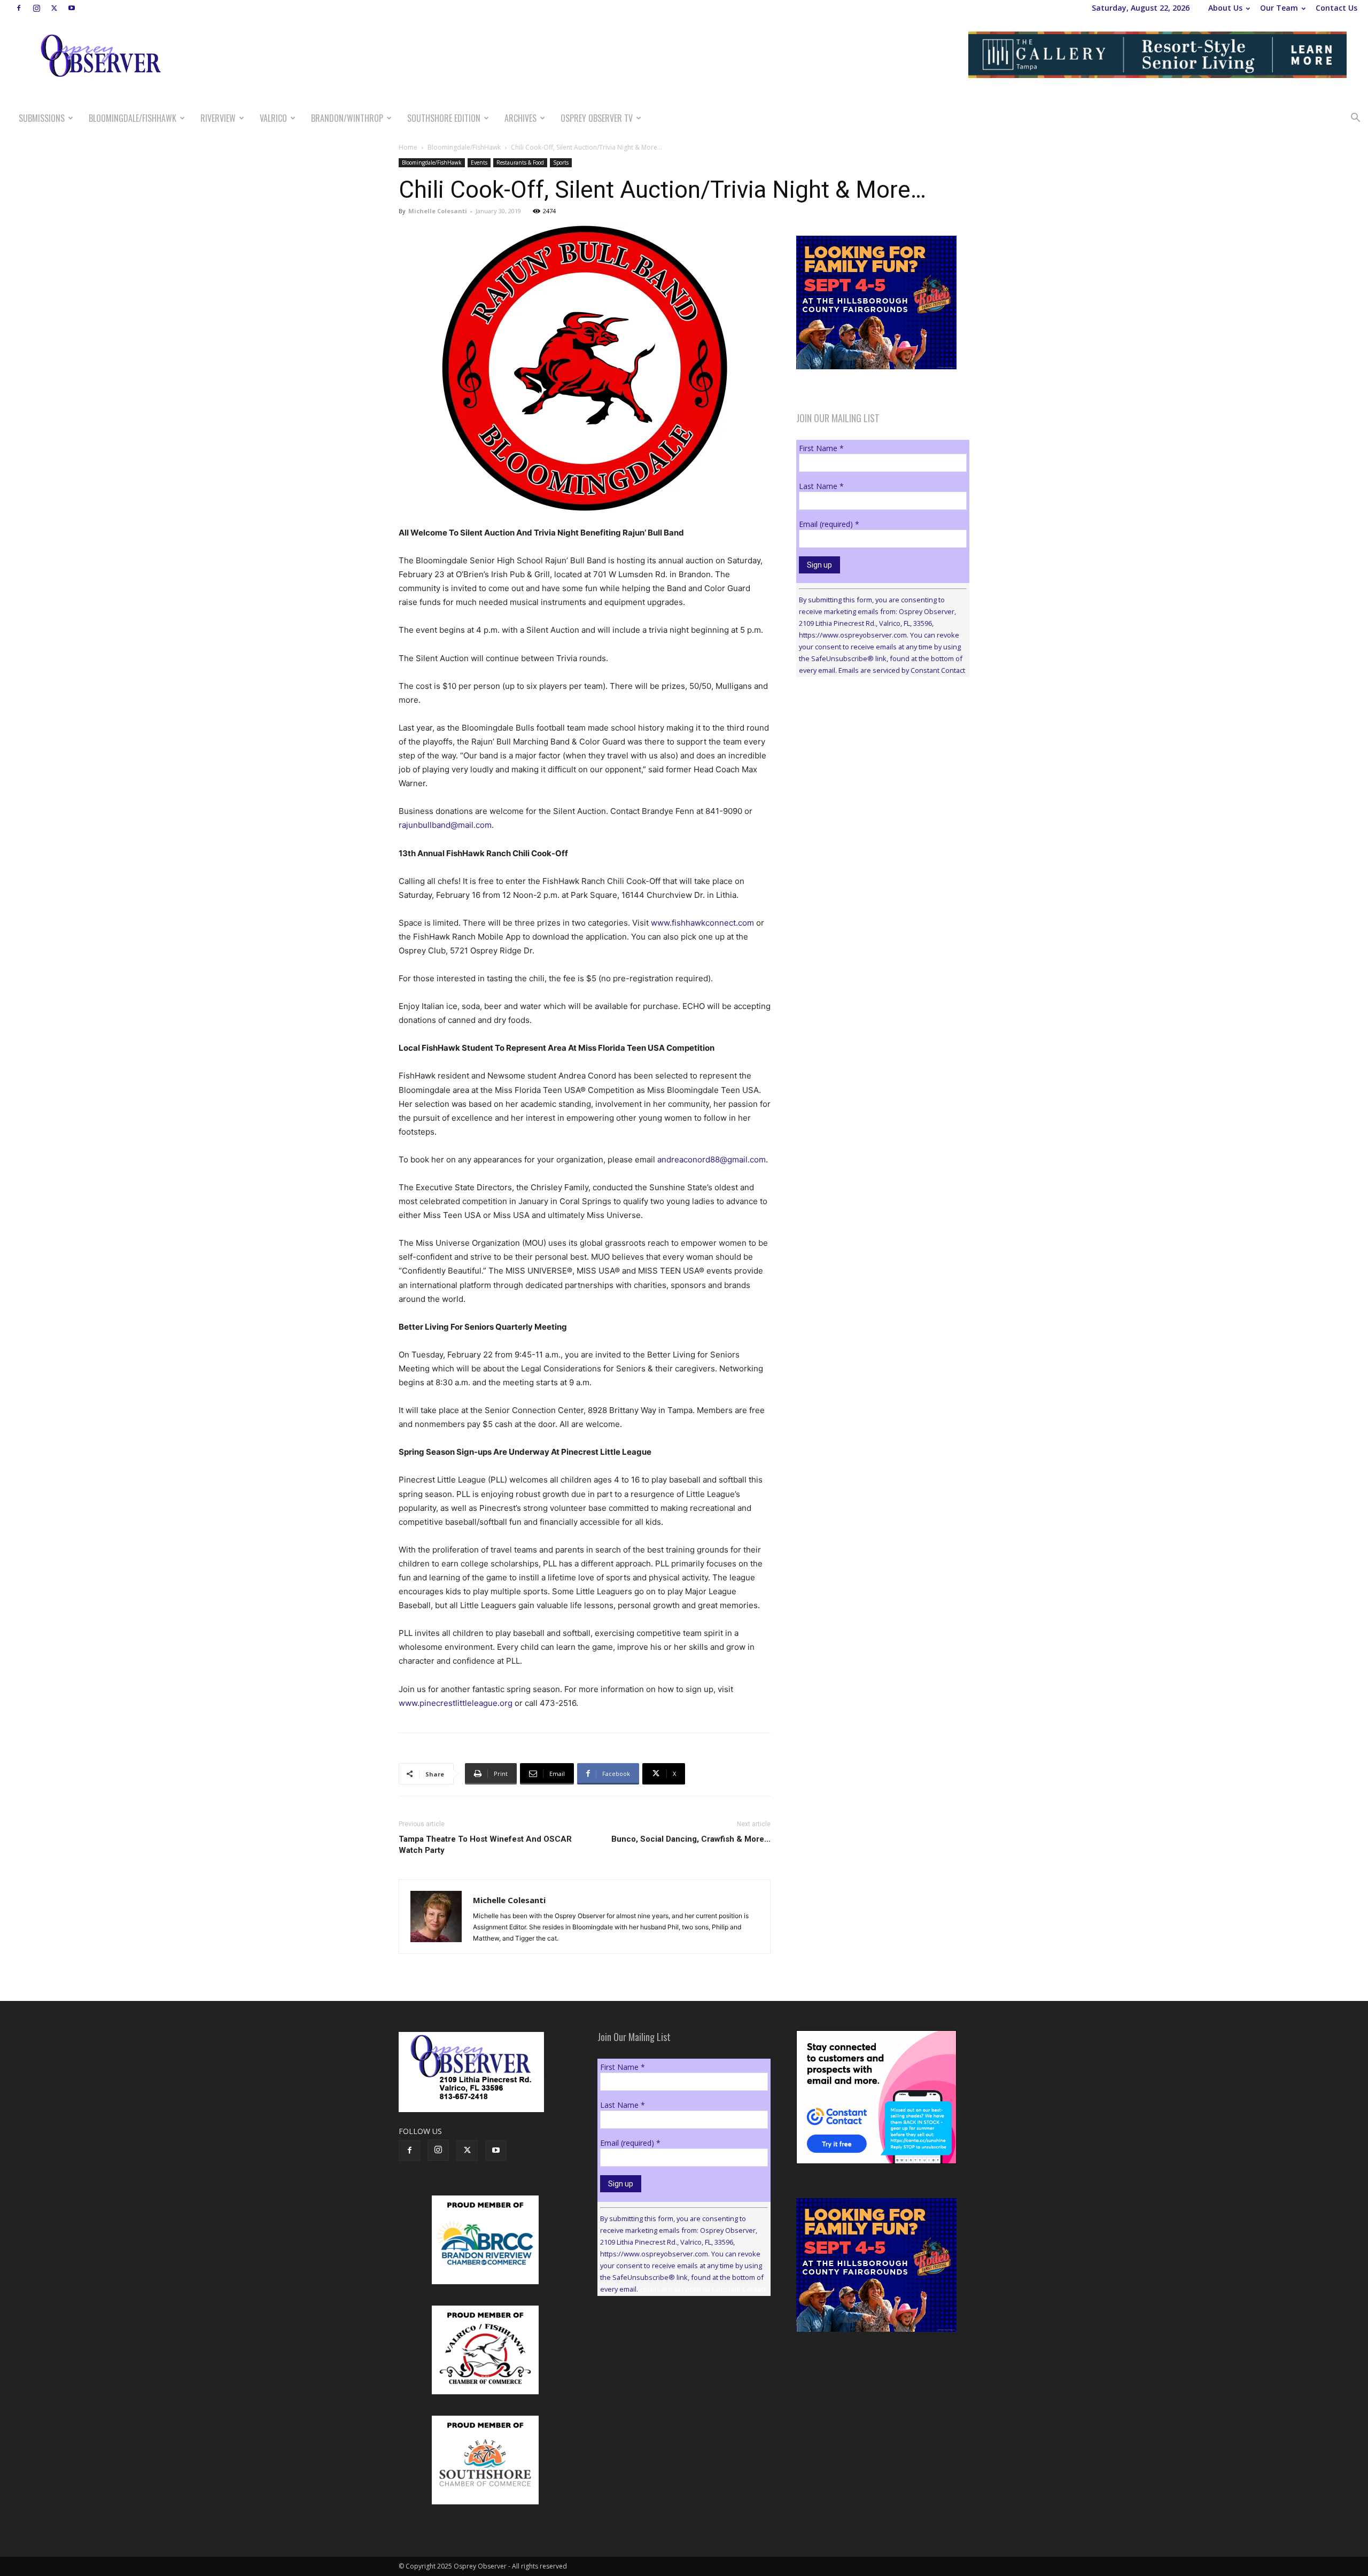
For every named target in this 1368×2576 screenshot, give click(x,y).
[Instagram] (36, 8)
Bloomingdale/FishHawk (133, 118)
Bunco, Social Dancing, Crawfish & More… (691, 1839)
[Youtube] (72, 8)
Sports (561, 162)
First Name (821, 448)
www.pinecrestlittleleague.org (456, 1703)
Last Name (821, 486)
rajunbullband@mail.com (445, 825)
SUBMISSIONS (42, 118)
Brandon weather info (876, 783)
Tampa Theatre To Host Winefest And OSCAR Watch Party (485, 1845)
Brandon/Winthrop (347, 118)
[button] (1355, 119)
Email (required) (829, 524)
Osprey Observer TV (597, 118)
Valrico (273, 118)
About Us (1225, 8)
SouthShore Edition (444, 118)
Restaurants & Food (520, 162)
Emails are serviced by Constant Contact (902, 670)
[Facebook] (19, 8)
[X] (54, 8)
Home (408, 147)
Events (479, 162)
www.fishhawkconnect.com (702, 923)
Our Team (1279, 8)
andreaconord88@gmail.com (712, 1159)
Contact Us (1336, 8)
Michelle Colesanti (438, 211)
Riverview (218, 118)
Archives (520, 118)
